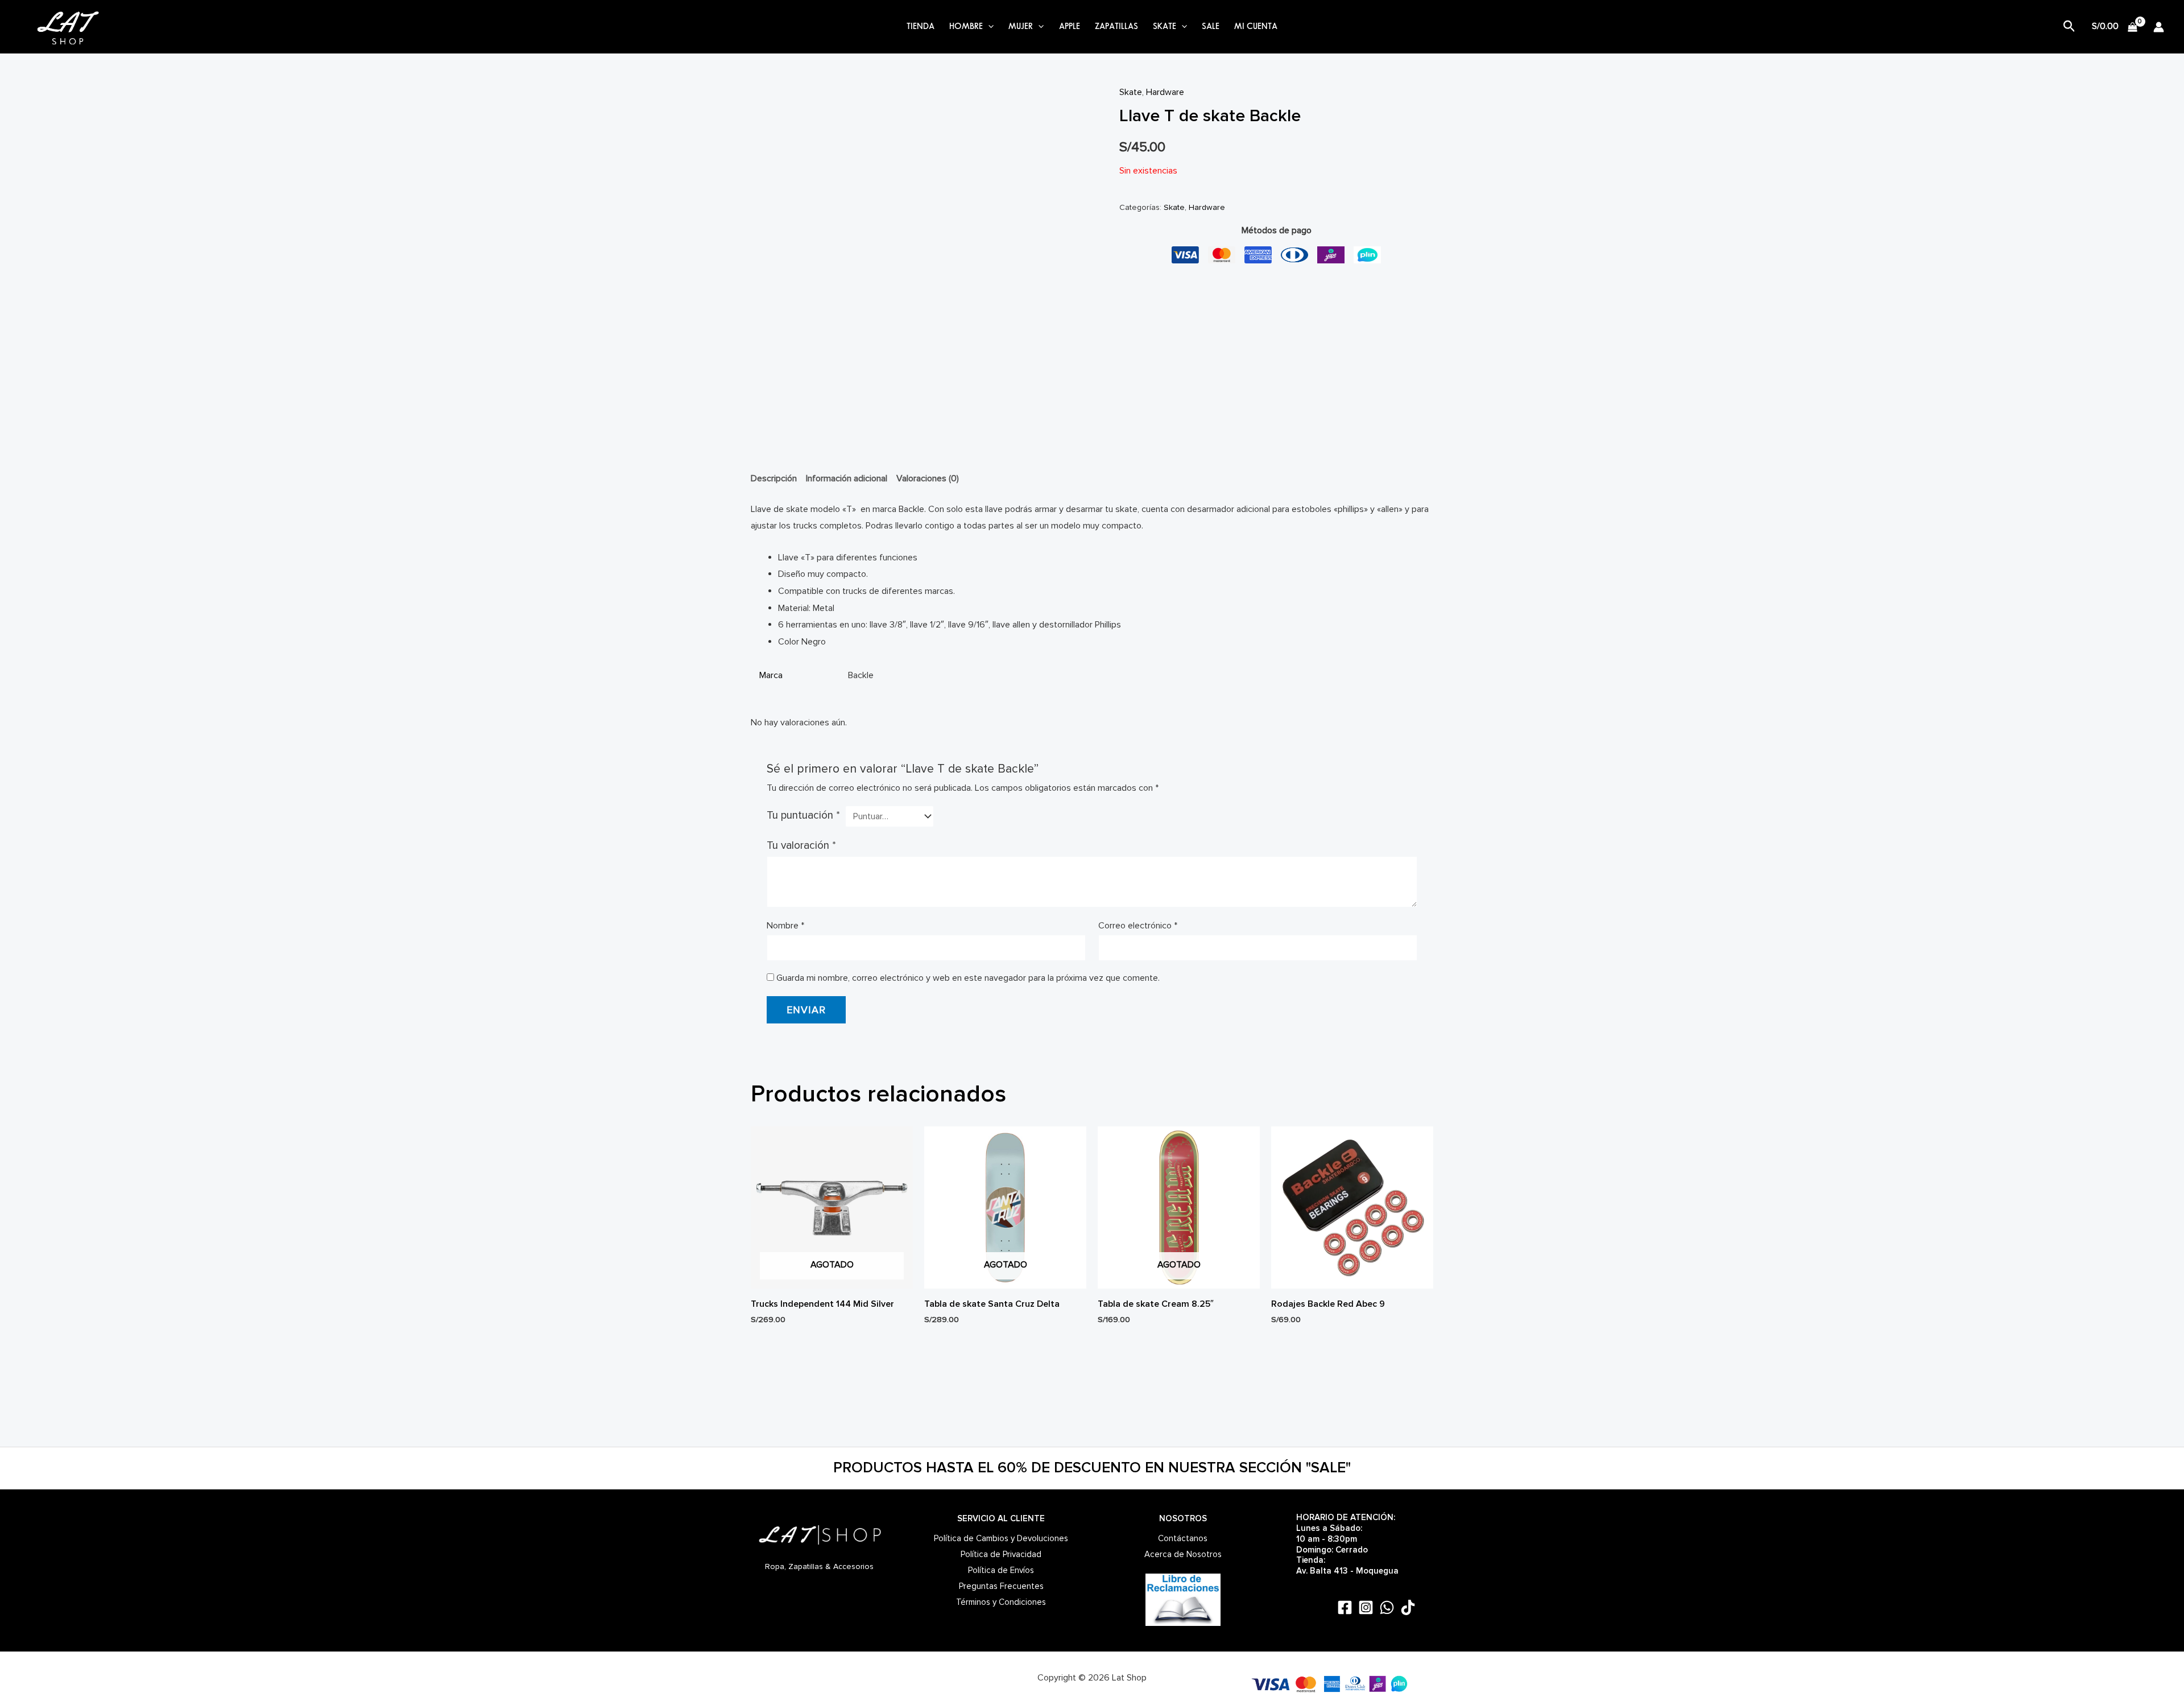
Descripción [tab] (774, 478)
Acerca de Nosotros (1183, 1554)
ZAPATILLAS (1116, 27)
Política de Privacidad (1001, 1554)
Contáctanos (1183, 1538)
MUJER (1021, 27)
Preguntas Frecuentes (1001, 1586)
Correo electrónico (1138, 926)
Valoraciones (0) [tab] (928, 478)
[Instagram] (1366, 1607)
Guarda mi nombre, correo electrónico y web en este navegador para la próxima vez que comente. (968, 978)
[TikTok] (1408, 1607)
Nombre (785, 926)
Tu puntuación (803, 815)
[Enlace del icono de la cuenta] (2159, 27)
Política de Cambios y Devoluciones (1001, 1538)
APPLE (1070, 27)
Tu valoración (801, 845)
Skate (1131, 92)
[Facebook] (1345, 1607)
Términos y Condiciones (1001, 1602)
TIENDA (921, 27)
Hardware (1165, 92)
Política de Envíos (1001, 1570)
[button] (988, 27)
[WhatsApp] (1387, 1607)
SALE (1211, 27)
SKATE (1165, 27)
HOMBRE (966, 27)
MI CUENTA (1256, 27)
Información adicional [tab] (847, 478)
